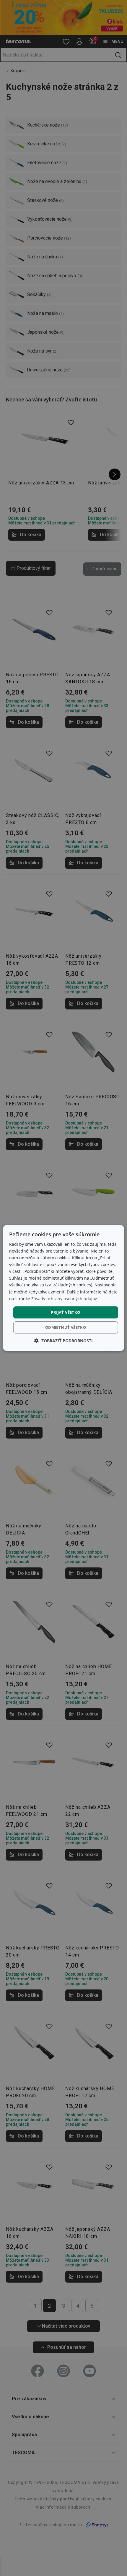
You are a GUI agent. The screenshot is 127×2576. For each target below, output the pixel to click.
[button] (63, 1341)
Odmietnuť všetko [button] (66, 1327)
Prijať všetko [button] (65, 1312)
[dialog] (64, 1288)
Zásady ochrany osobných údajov (64, 1299)
